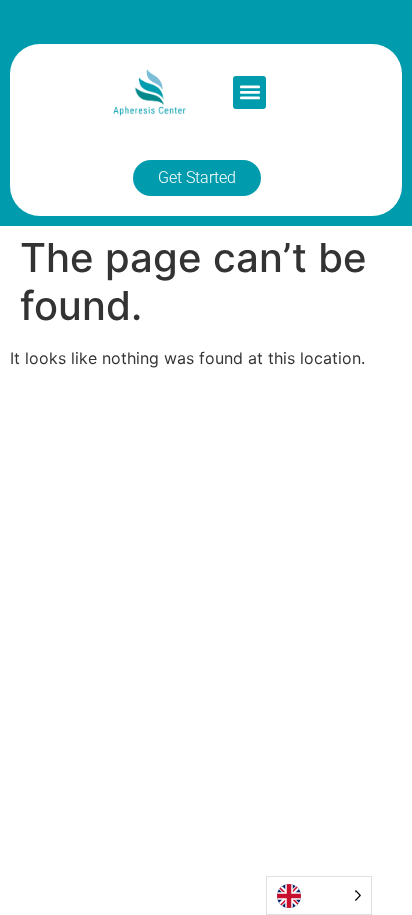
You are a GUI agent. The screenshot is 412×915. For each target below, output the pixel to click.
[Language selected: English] (319, 895)
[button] (249, 92)
